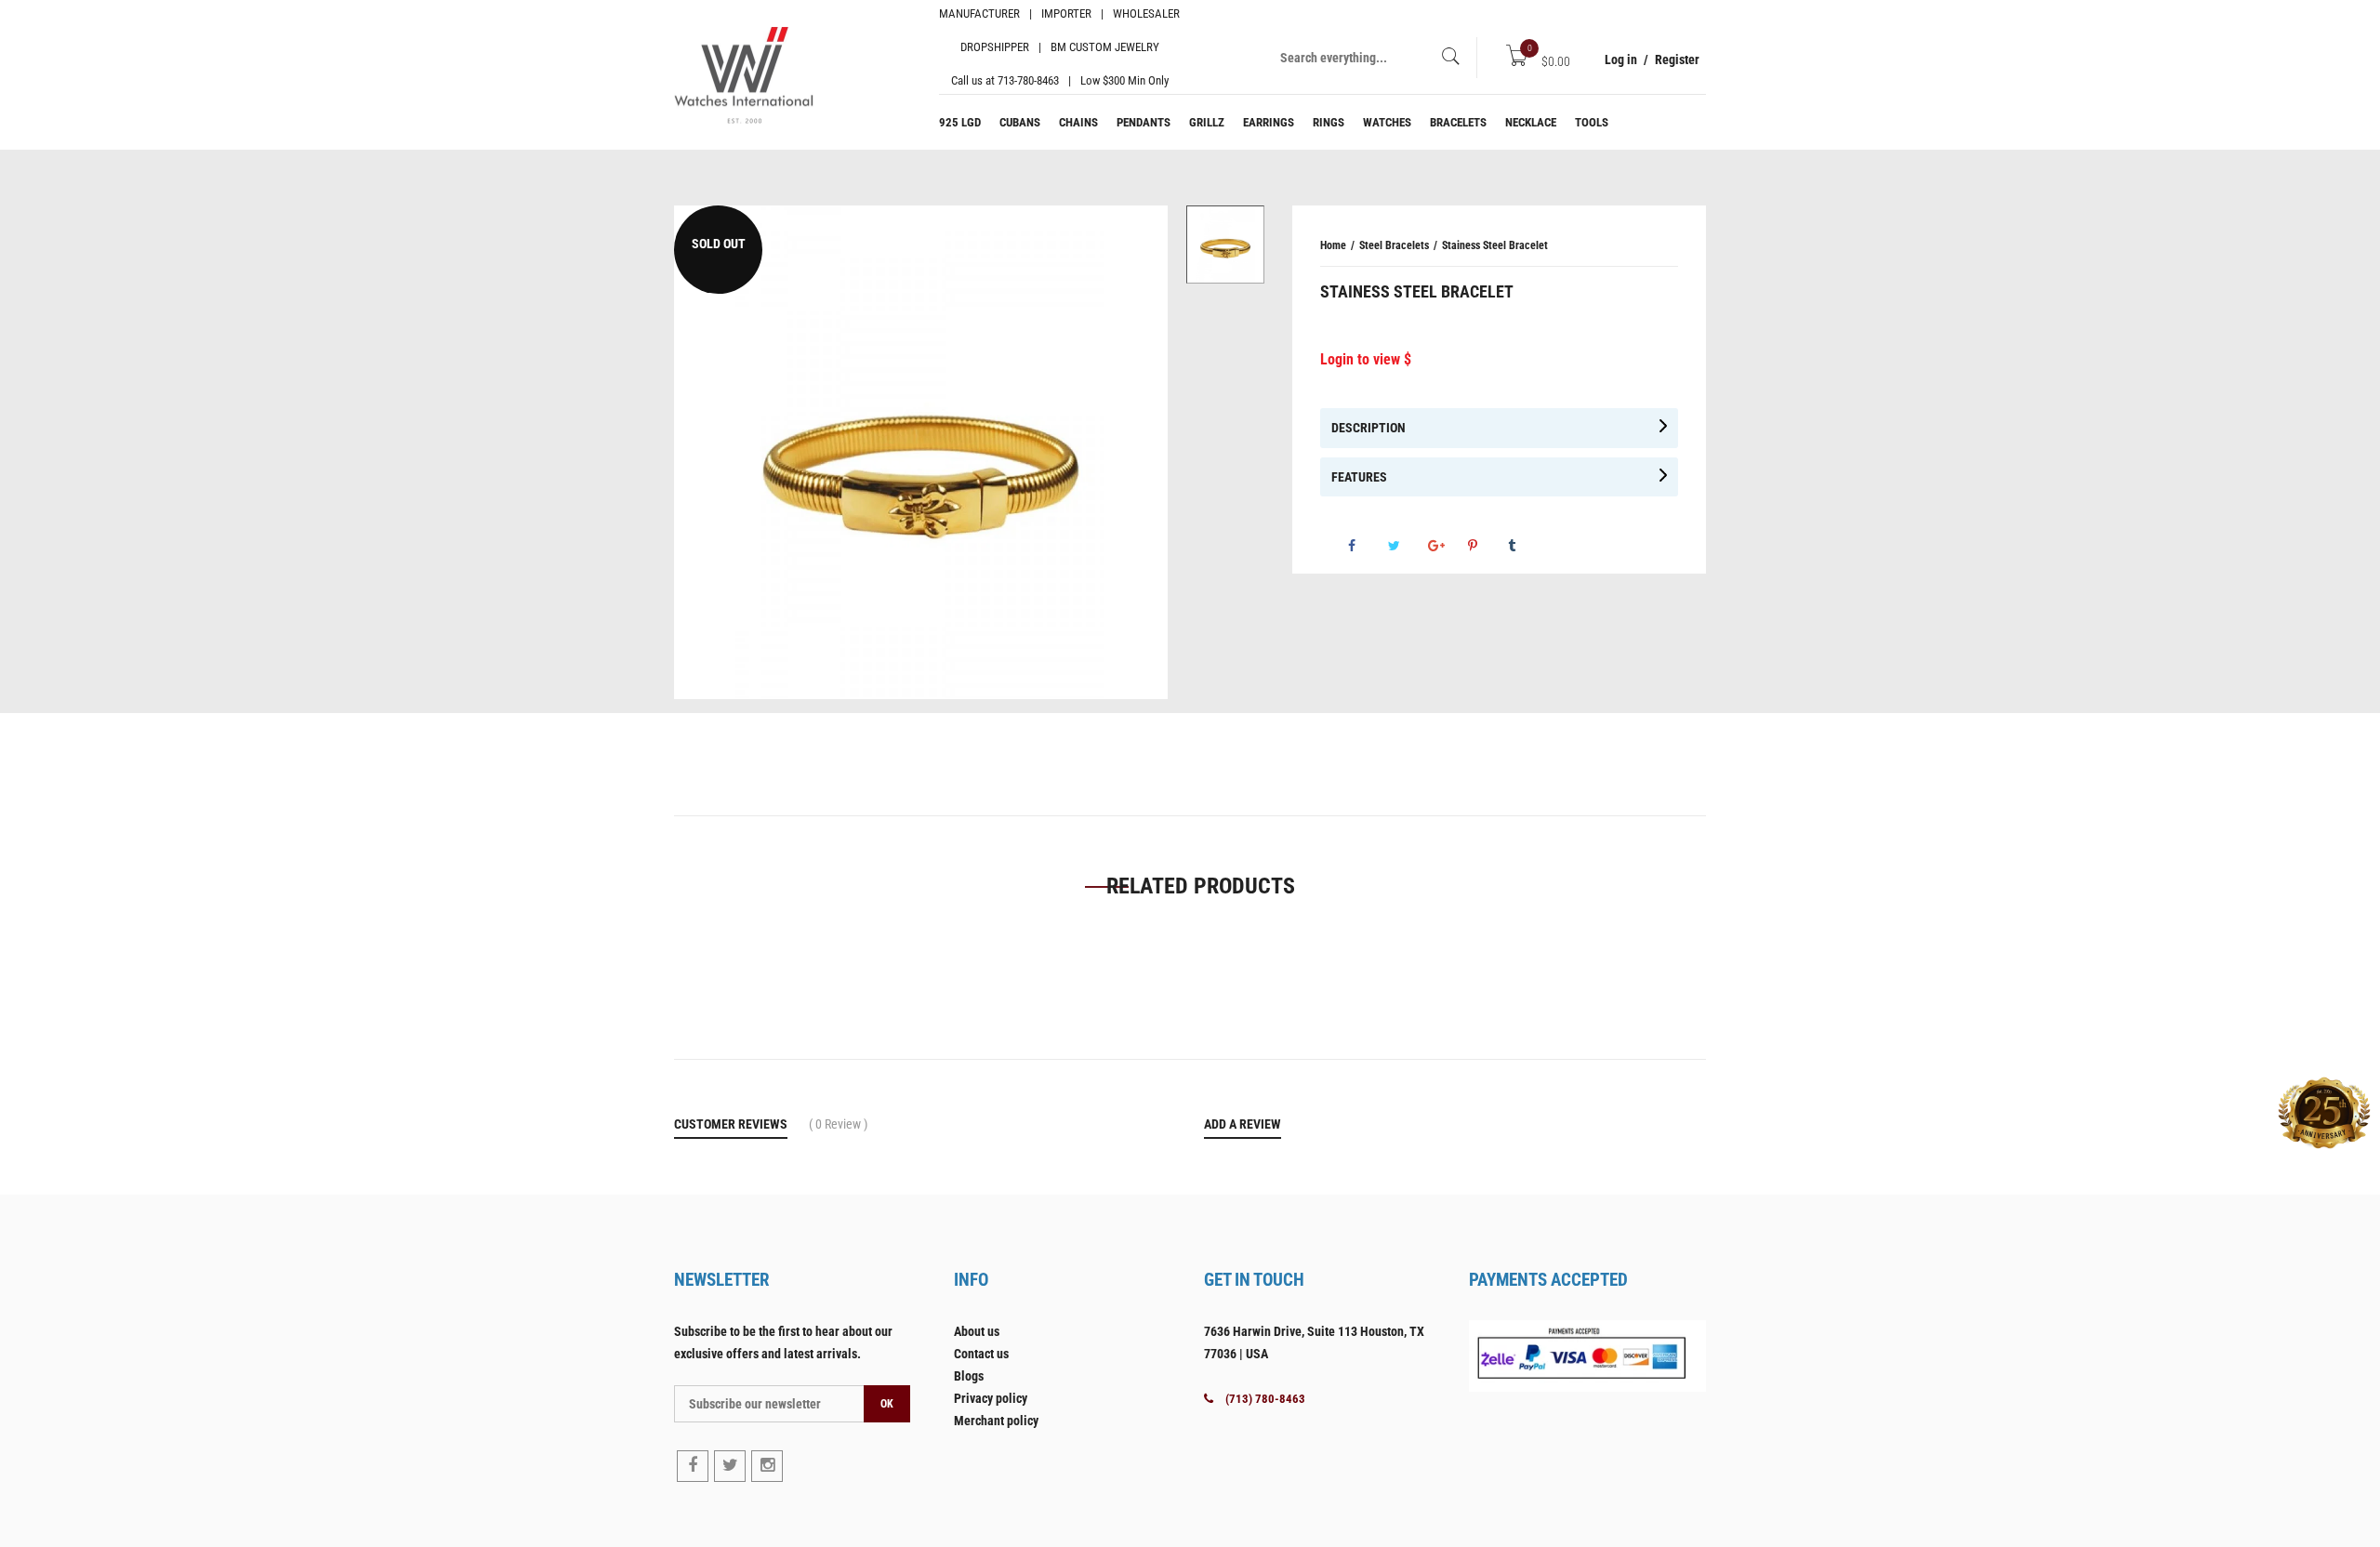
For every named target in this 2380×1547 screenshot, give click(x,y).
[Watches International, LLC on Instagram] (767, 1466)
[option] (1225, 245)
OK (887, 1404)
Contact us (981, 1354)
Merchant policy (996, 1421)
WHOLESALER (1146, 13)
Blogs (969, 1376)
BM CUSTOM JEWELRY (1105, 47)
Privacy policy (991, 1398)
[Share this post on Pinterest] (1487, 546)
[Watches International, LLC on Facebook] (693, 1466)
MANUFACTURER (979, 13)
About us (977, 1331)
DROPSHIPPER (995, 47)
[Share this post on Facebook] (1367, 546)
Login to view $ (1366, 359)
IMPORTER (1066, 13)
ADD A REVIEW (1243, 1124)
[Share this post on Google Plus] (1447, 546)
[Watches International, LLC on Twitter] (730, 1466)
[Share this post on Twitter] (1407, 546)
